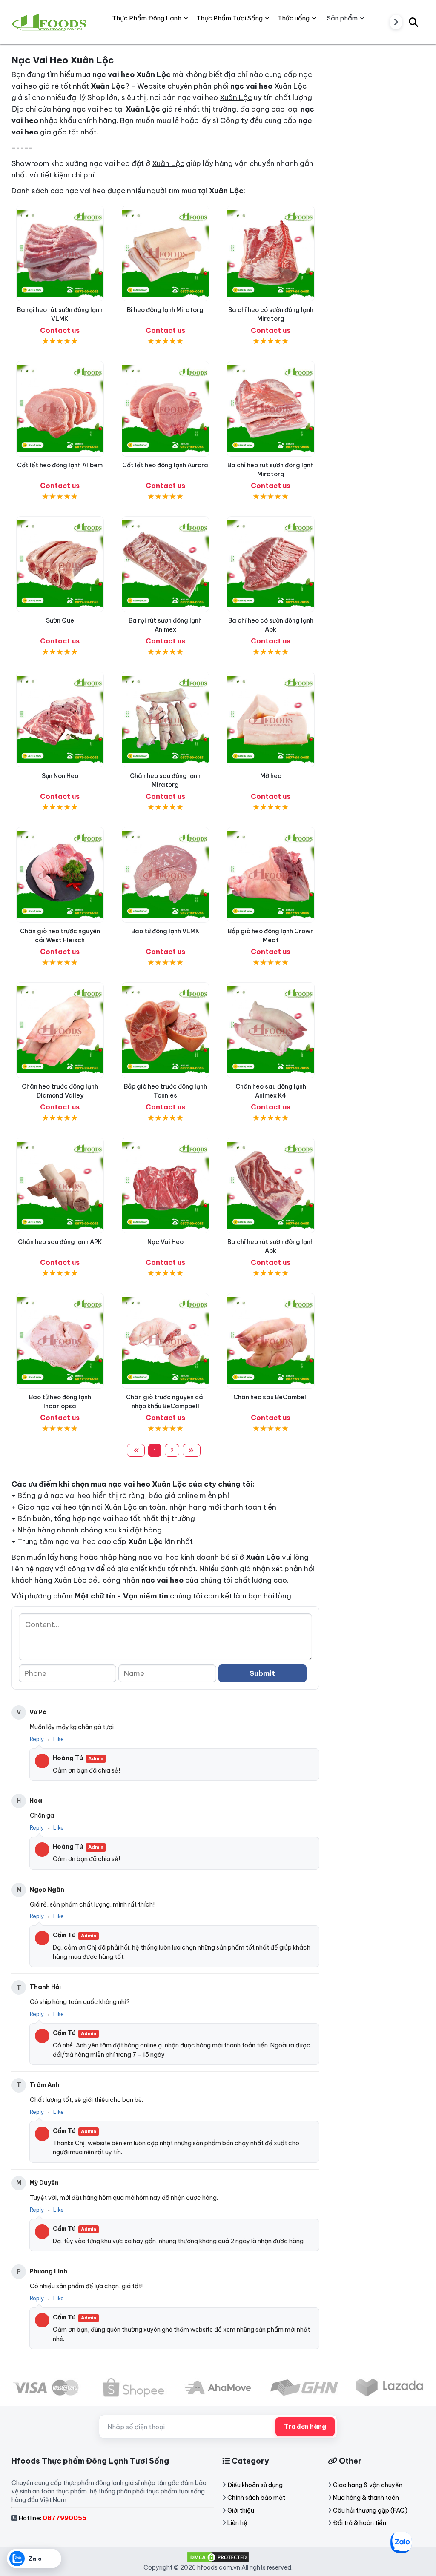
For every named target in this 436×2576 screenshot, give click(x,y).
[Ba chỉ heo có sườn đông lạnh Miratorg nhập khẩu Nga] (271, 253)
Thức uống (294, 18)
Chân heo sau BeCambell (271, 1397)
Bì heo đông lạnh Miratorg (165, 310)
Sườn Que (60, 620)
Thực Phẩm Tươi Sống (229, 18)
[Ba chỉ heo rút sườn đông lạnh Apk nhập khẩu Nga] (271, 1185)
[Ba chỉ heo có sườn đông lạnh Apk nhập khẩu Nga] (271, 564)
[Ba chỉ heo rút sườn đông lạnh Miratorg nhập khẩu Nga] (271, 409)
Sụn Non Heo (60, 776)
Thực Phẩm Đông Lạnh (147, 18)
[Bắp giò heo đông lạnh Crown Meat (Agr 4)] (271, 875)
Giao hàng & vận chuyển (368, 2485)
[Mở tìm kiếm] (413, 22)
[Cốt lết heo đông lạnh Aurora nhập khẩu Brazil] (166, 409)
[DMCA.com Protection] (218, 2557)
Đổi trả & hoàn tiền (360, 2523)
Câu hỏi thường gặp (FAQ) (370, 2510)
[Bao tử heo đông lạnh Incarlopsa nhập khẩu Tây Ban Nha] (60, 1341)
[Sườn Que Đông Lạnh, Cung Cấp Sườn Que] (60, 564)
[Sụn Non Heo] (60, 719)
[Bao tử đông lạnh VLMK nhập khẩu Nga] (166, 875)
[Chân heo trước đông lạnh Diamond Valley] (60, 1030)
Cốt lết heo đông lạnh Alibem (60, 465)
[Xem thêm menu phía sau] (396, 22)
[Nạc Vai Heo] (166, 1185)
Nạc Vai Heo (165, 1242)
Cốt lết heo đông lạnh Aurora (165, 465)
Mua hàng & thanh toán (366, 2498)
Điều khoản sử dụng (255, 2485)
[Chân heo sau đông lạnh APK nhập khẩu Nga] (60, 1185)
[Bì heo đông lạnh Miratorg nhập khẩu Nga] (166, 253)
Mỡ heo (271, 776)
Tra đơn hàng (305, 2427)
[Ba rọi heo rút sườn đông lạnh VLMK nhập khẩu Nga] (60, 253)
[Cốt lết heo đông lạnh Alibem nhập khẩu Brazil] (60, 409)
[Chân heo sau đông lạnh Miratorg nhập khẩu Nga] (166, 719)
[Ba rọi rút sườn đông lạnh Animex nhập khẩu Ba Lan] (166, 564)
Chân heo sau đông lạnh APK (60, 1242)
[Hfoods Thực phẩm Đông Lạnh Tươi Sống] (50, 22)
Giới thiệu (241, 2510)
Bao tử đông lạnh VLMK (165, 931)
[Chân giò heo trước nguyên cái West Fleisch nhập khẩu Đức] (60, 875)
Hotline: (52, 2518)
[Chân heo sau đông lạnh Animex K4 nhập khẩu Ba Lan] (271, 1030)
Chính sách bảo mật (256, 2498)
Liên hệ (237, 2523)
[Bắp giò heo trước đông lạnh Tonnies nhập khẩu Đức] (166, 1030)
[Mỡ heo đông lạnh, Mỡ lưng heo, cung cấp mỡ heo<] (271, 719)
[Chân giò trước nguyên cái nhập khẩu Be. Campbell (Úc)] (166, 1341)
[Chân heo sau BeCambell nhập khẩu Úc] (271, 1341)
